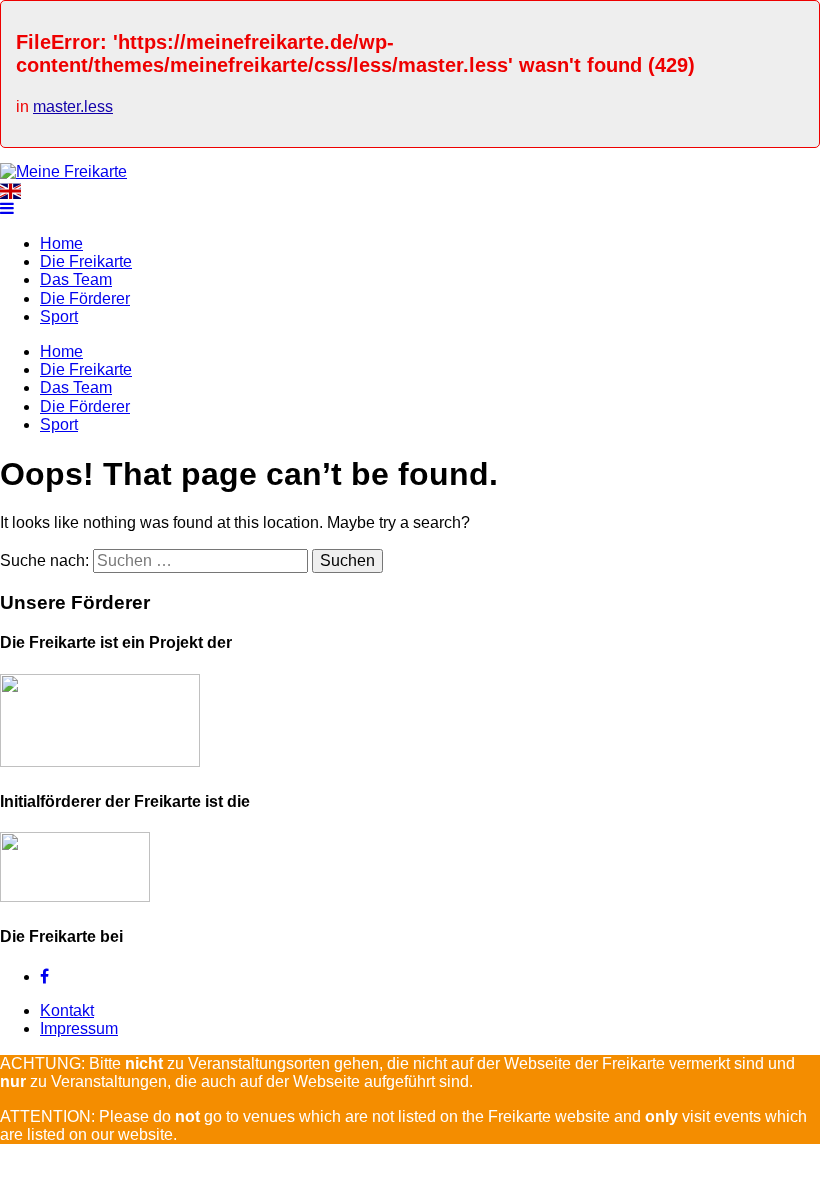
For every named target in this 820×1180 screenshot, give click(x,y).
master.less (73, 106)
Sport (59, 316)
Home (61, 243)
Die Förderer (85, 298)
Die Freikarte (86, 261)
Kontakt (67, 1010)
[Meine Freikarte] (63, 171)
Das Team (76, 279)
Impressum (79, 1028)
